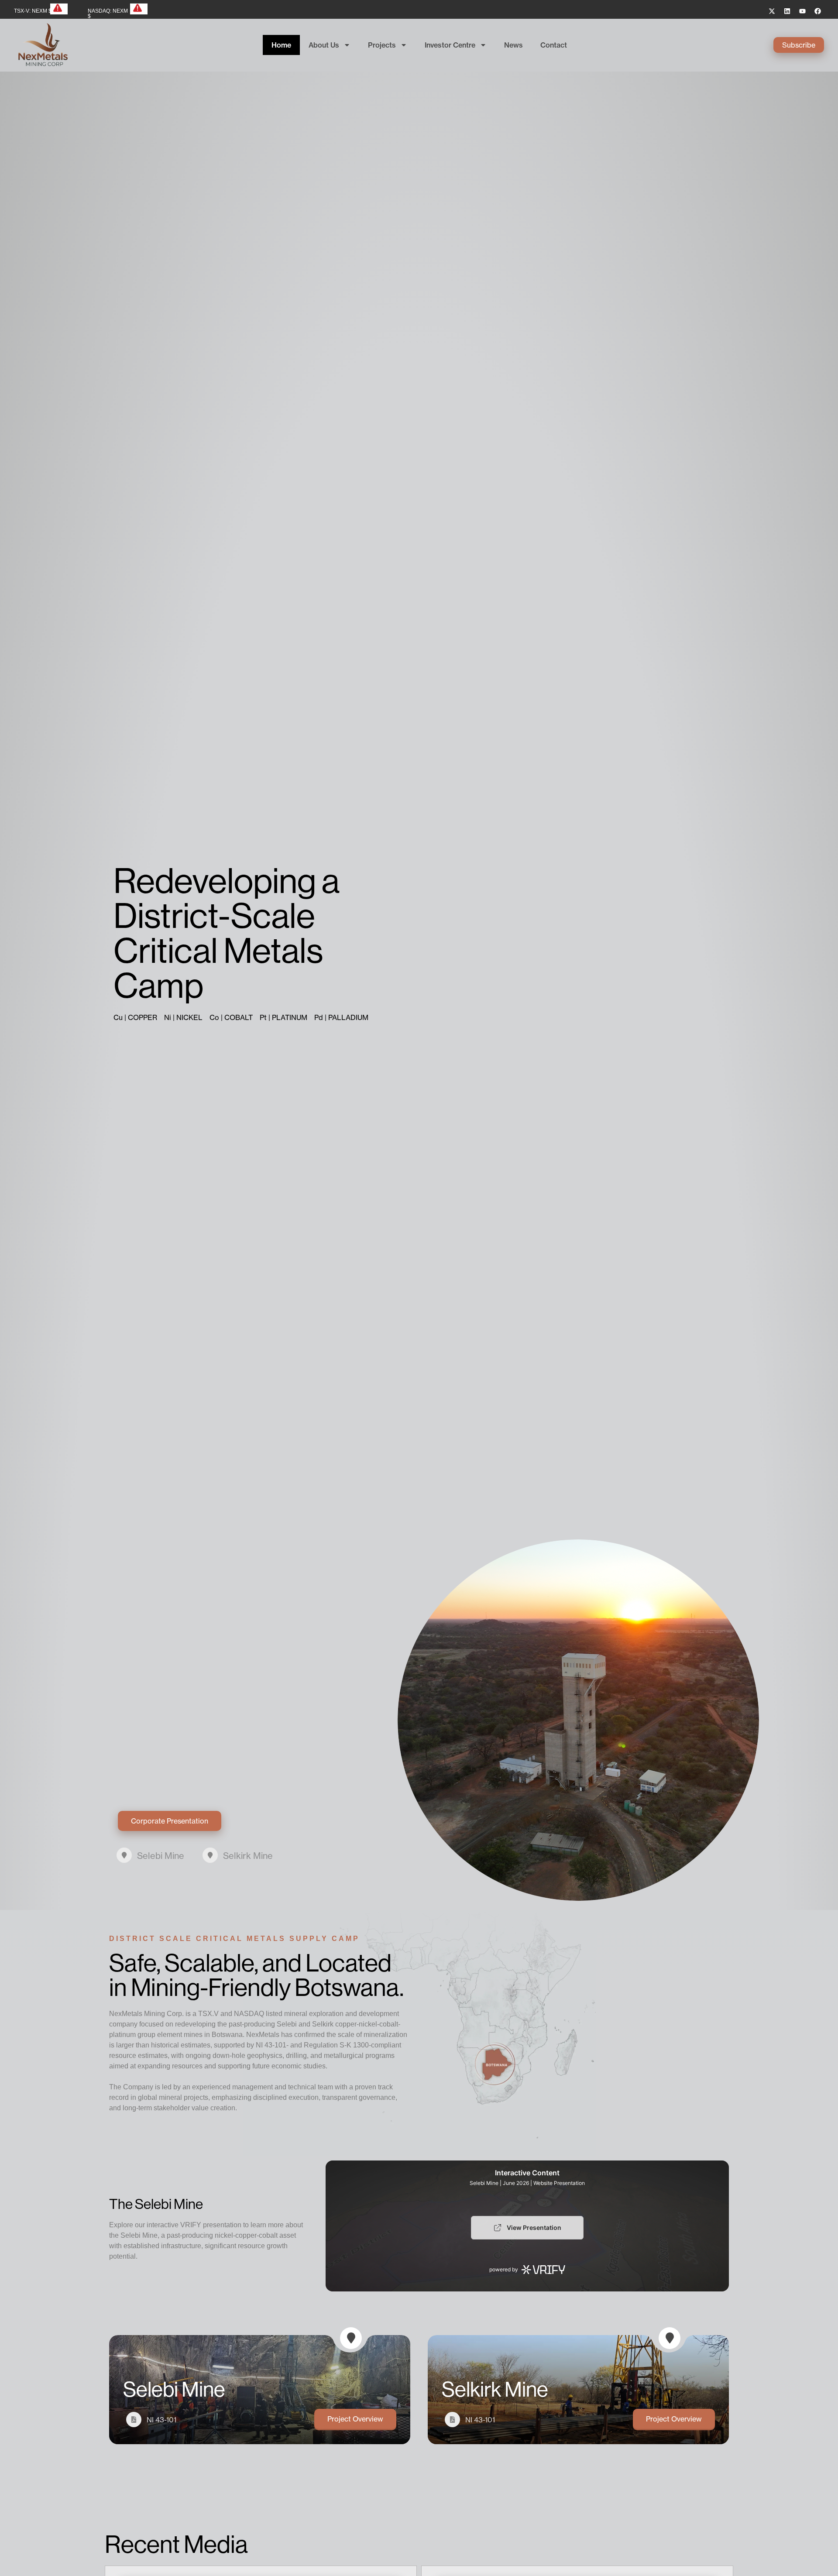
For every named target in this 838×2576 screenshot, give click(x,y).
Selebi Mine (161, 1856)
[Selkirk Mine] (210, 1855)
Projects (382, 45)
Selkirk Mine (248, 1856)
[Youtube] (802, 11)
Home (281, 45)
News (513, 45)
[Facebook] (817, 11)
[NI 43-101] (134, 2420)
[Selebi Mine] (124, 1855)
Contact (554, 45)
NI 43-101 (161, 2420)
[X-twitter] (772, 11)
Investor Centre (450, 45)
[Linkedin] (787, 11)
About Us (324, 45)
